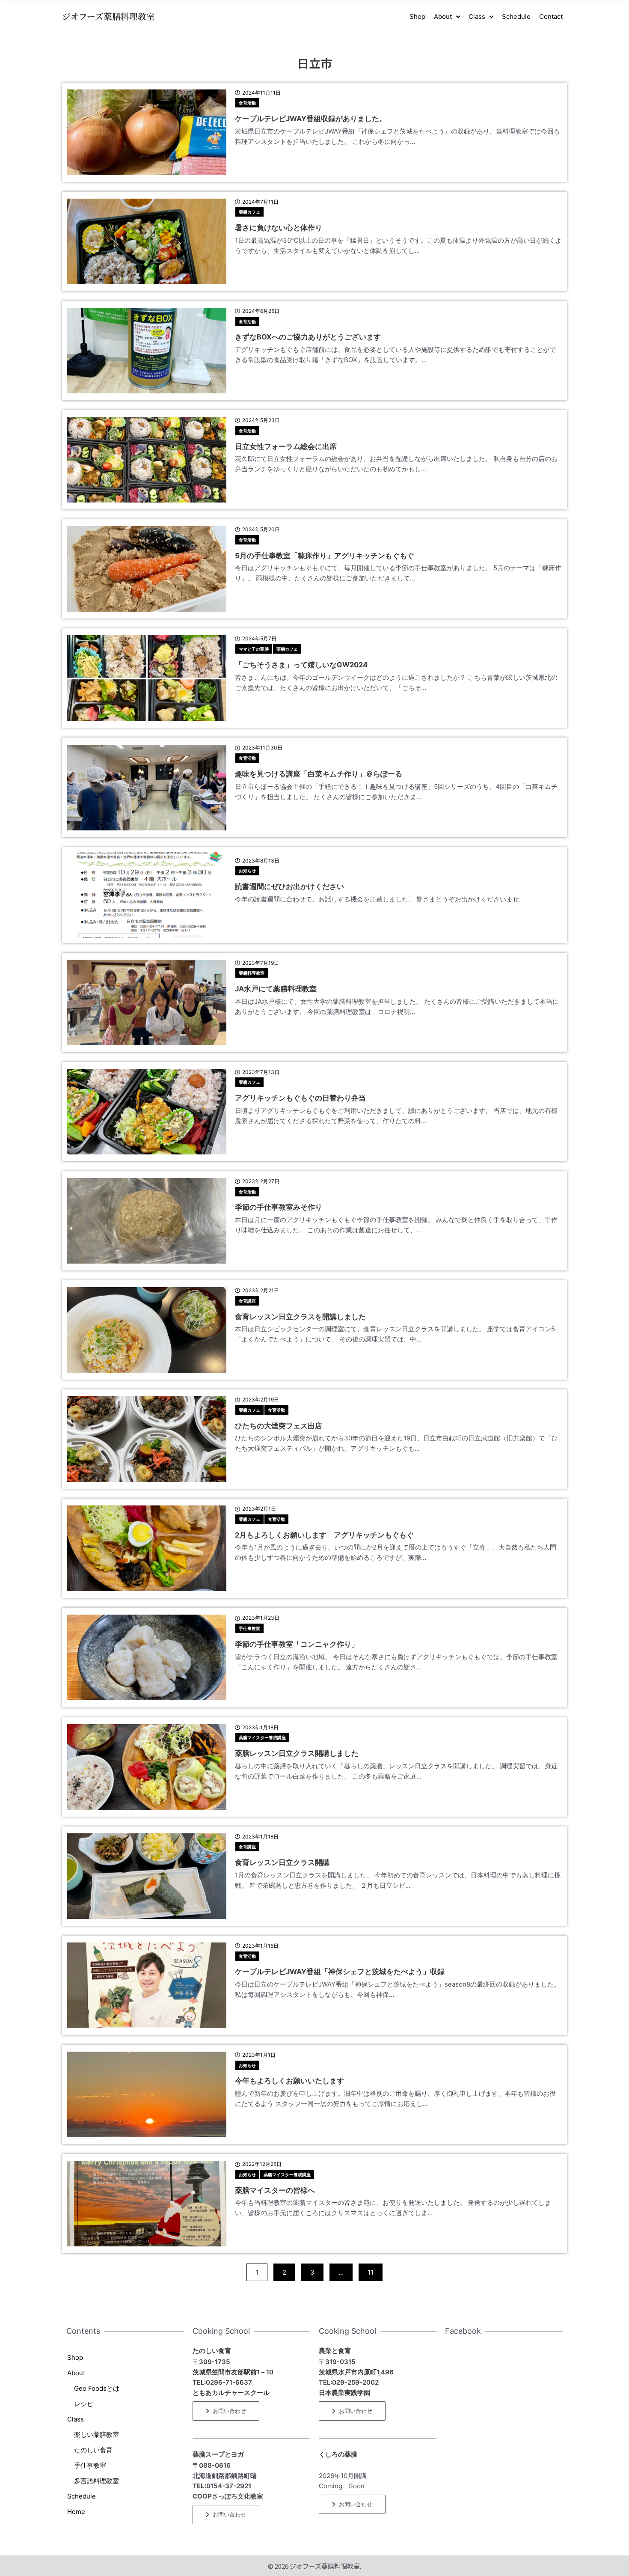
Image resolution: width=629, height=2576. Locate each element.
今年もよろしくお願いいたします (289, 2081)
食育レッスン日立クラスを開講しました (300, 1317)
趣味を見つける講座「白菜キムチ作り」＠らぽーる (319, 774)
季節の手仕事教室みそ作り (279, 1207)
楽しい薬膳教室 (96, 2435)
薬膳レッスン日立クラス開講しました (297, 1753)
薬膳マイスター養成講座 (262, 1737)
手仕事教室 (249, 1628)
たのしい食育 (93, 2450)
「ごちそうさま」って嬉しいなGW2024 (301, 665)
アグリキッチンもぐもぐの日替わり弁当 (300, 1098)
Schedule (82, 2496)
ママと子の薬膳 (254, 649)
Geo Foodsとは (97, 2388)
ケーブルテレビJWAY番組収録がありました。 (311, 119)
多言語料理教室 (96, 2481)
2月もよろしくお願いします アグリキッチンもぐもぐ (324, 1535)
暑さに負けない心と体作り (279, 228)
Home (76, 2512)
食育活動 (247, 103)
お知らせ (247, 871)
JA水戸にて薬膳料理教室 (276, 989)
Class (76, 2419)
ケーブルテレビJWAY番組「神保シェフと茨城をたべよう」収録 (340, 1972)
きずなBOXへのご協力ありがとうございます (308, 337)
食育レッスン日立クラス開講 (282, 1862)
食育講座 (247, 1301)
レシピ (84, 2404)
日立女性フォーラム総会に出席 (286, 446)
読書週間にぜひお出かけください (289, 886)
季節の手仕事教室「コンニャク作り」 (297, 1644)
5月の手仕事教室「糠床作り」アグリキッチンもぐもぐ (325, 556)
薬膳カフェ (249, 212)
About (76, 2373)
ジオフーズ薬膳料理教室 (108, 16)
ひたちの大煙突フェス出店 (279, 1426)
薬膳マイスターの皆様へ (275, 2190)
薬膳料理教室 (252, 973)
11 (370, 2270)
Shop (75, 2357)
